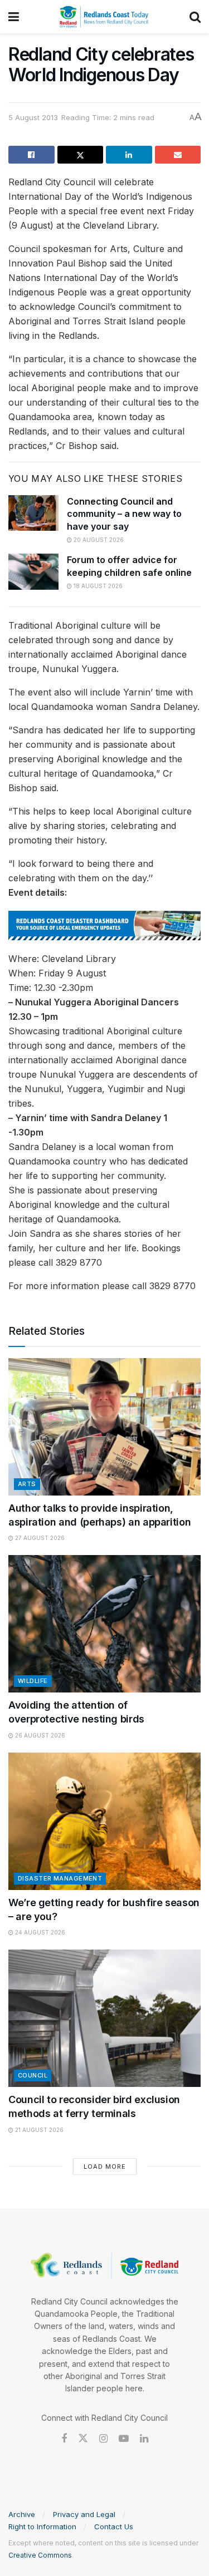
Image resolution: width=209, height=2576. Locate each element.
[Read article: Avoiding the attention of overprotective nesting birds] (104, 1624)
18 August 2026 (97, 586)
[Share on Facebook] (31, 155)
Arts (27, 1484)
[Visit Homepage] (104, 17)
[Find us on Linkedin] (144, 2439)
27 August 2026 (39, 1538)
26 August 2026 (39, 1735)
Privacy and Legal (84, 2514)
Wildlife (33, 1681)
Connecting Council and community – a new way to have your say (124, 514)
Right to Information (42, 2526)
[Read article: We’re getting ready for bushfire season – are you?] (104, 1821)
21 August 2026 (38, 2130)
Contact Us (114, 2526)
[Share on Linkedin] (129, 155)
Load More (105, 2167)
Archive (22, 2514)
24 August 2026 (39, 1932)
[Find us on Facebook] (64, 2439)
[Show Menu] (14, 17)
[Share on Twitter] (81, 155)
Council (33, 2075)
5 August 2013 (33, 117)
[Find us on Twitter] (83, 2439)
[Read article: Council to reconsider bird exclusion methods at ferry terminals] (104, 2018)
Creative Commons (40, 2555)
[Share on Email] (178, 155)
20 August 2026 (98, 540)
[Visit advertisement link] (104, 926)
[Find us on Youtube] (124, 2439)
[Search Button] (195, 17)
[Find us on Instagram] (103, 2439)
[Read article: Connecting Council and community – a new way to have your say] (33, 513)
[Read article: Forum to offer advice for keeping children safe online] (33, 571)
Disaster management (60, 1878)
